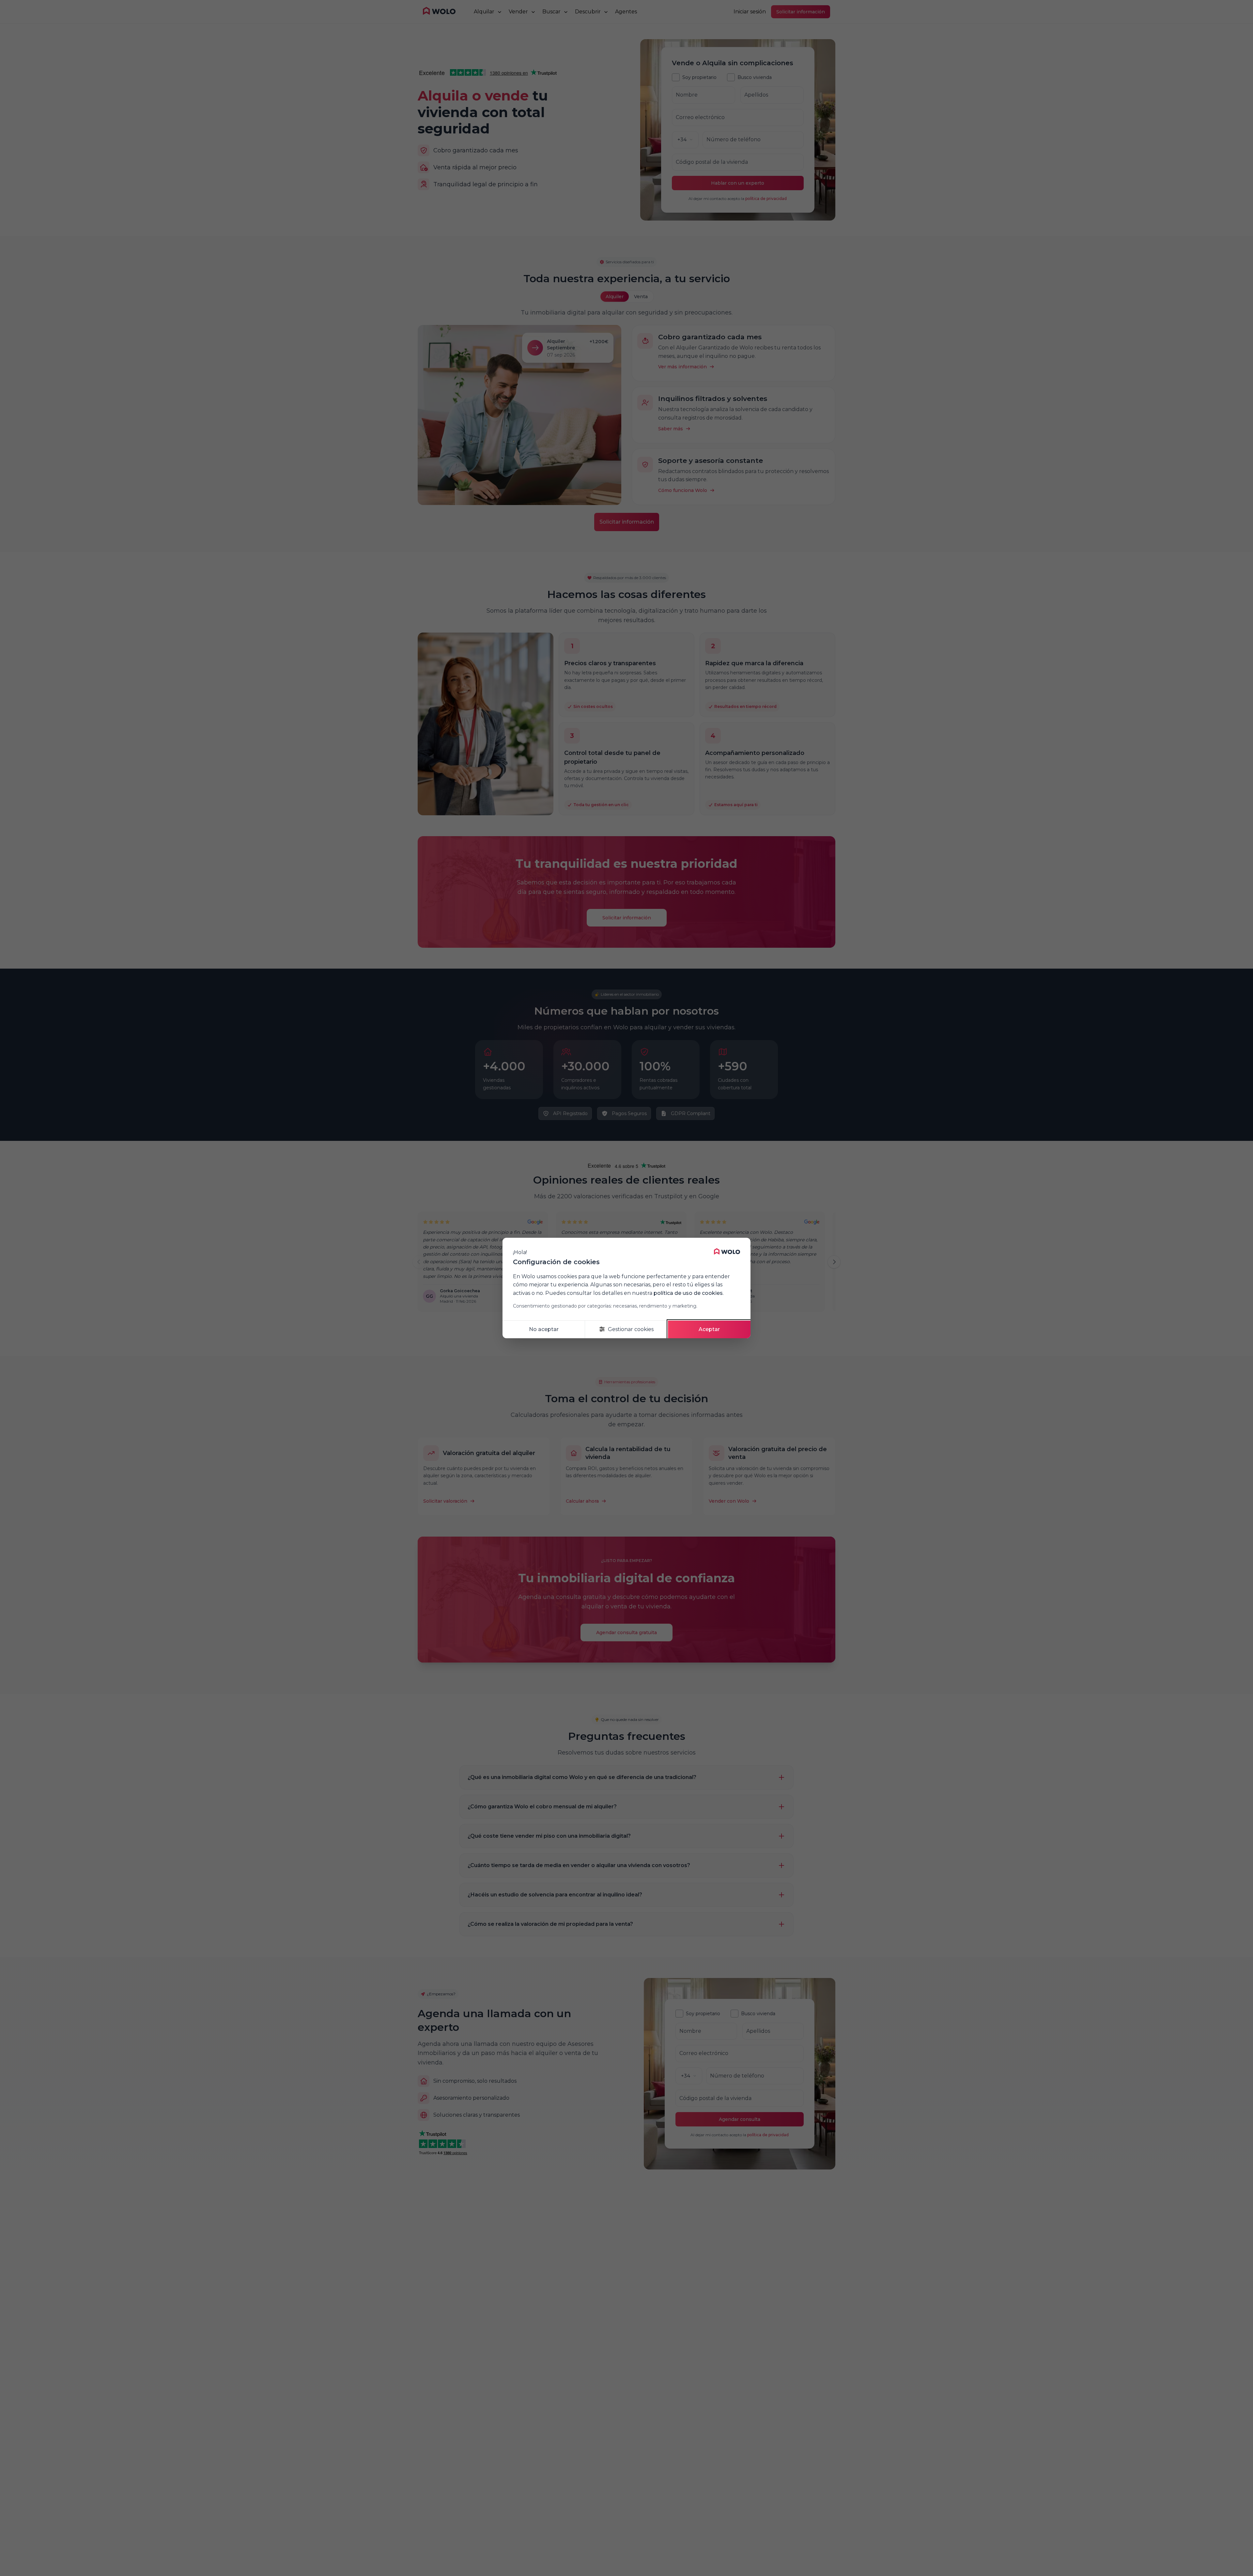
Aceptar (709, 1329)
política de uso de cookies (688, 1293)
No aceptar (544, 1329)
